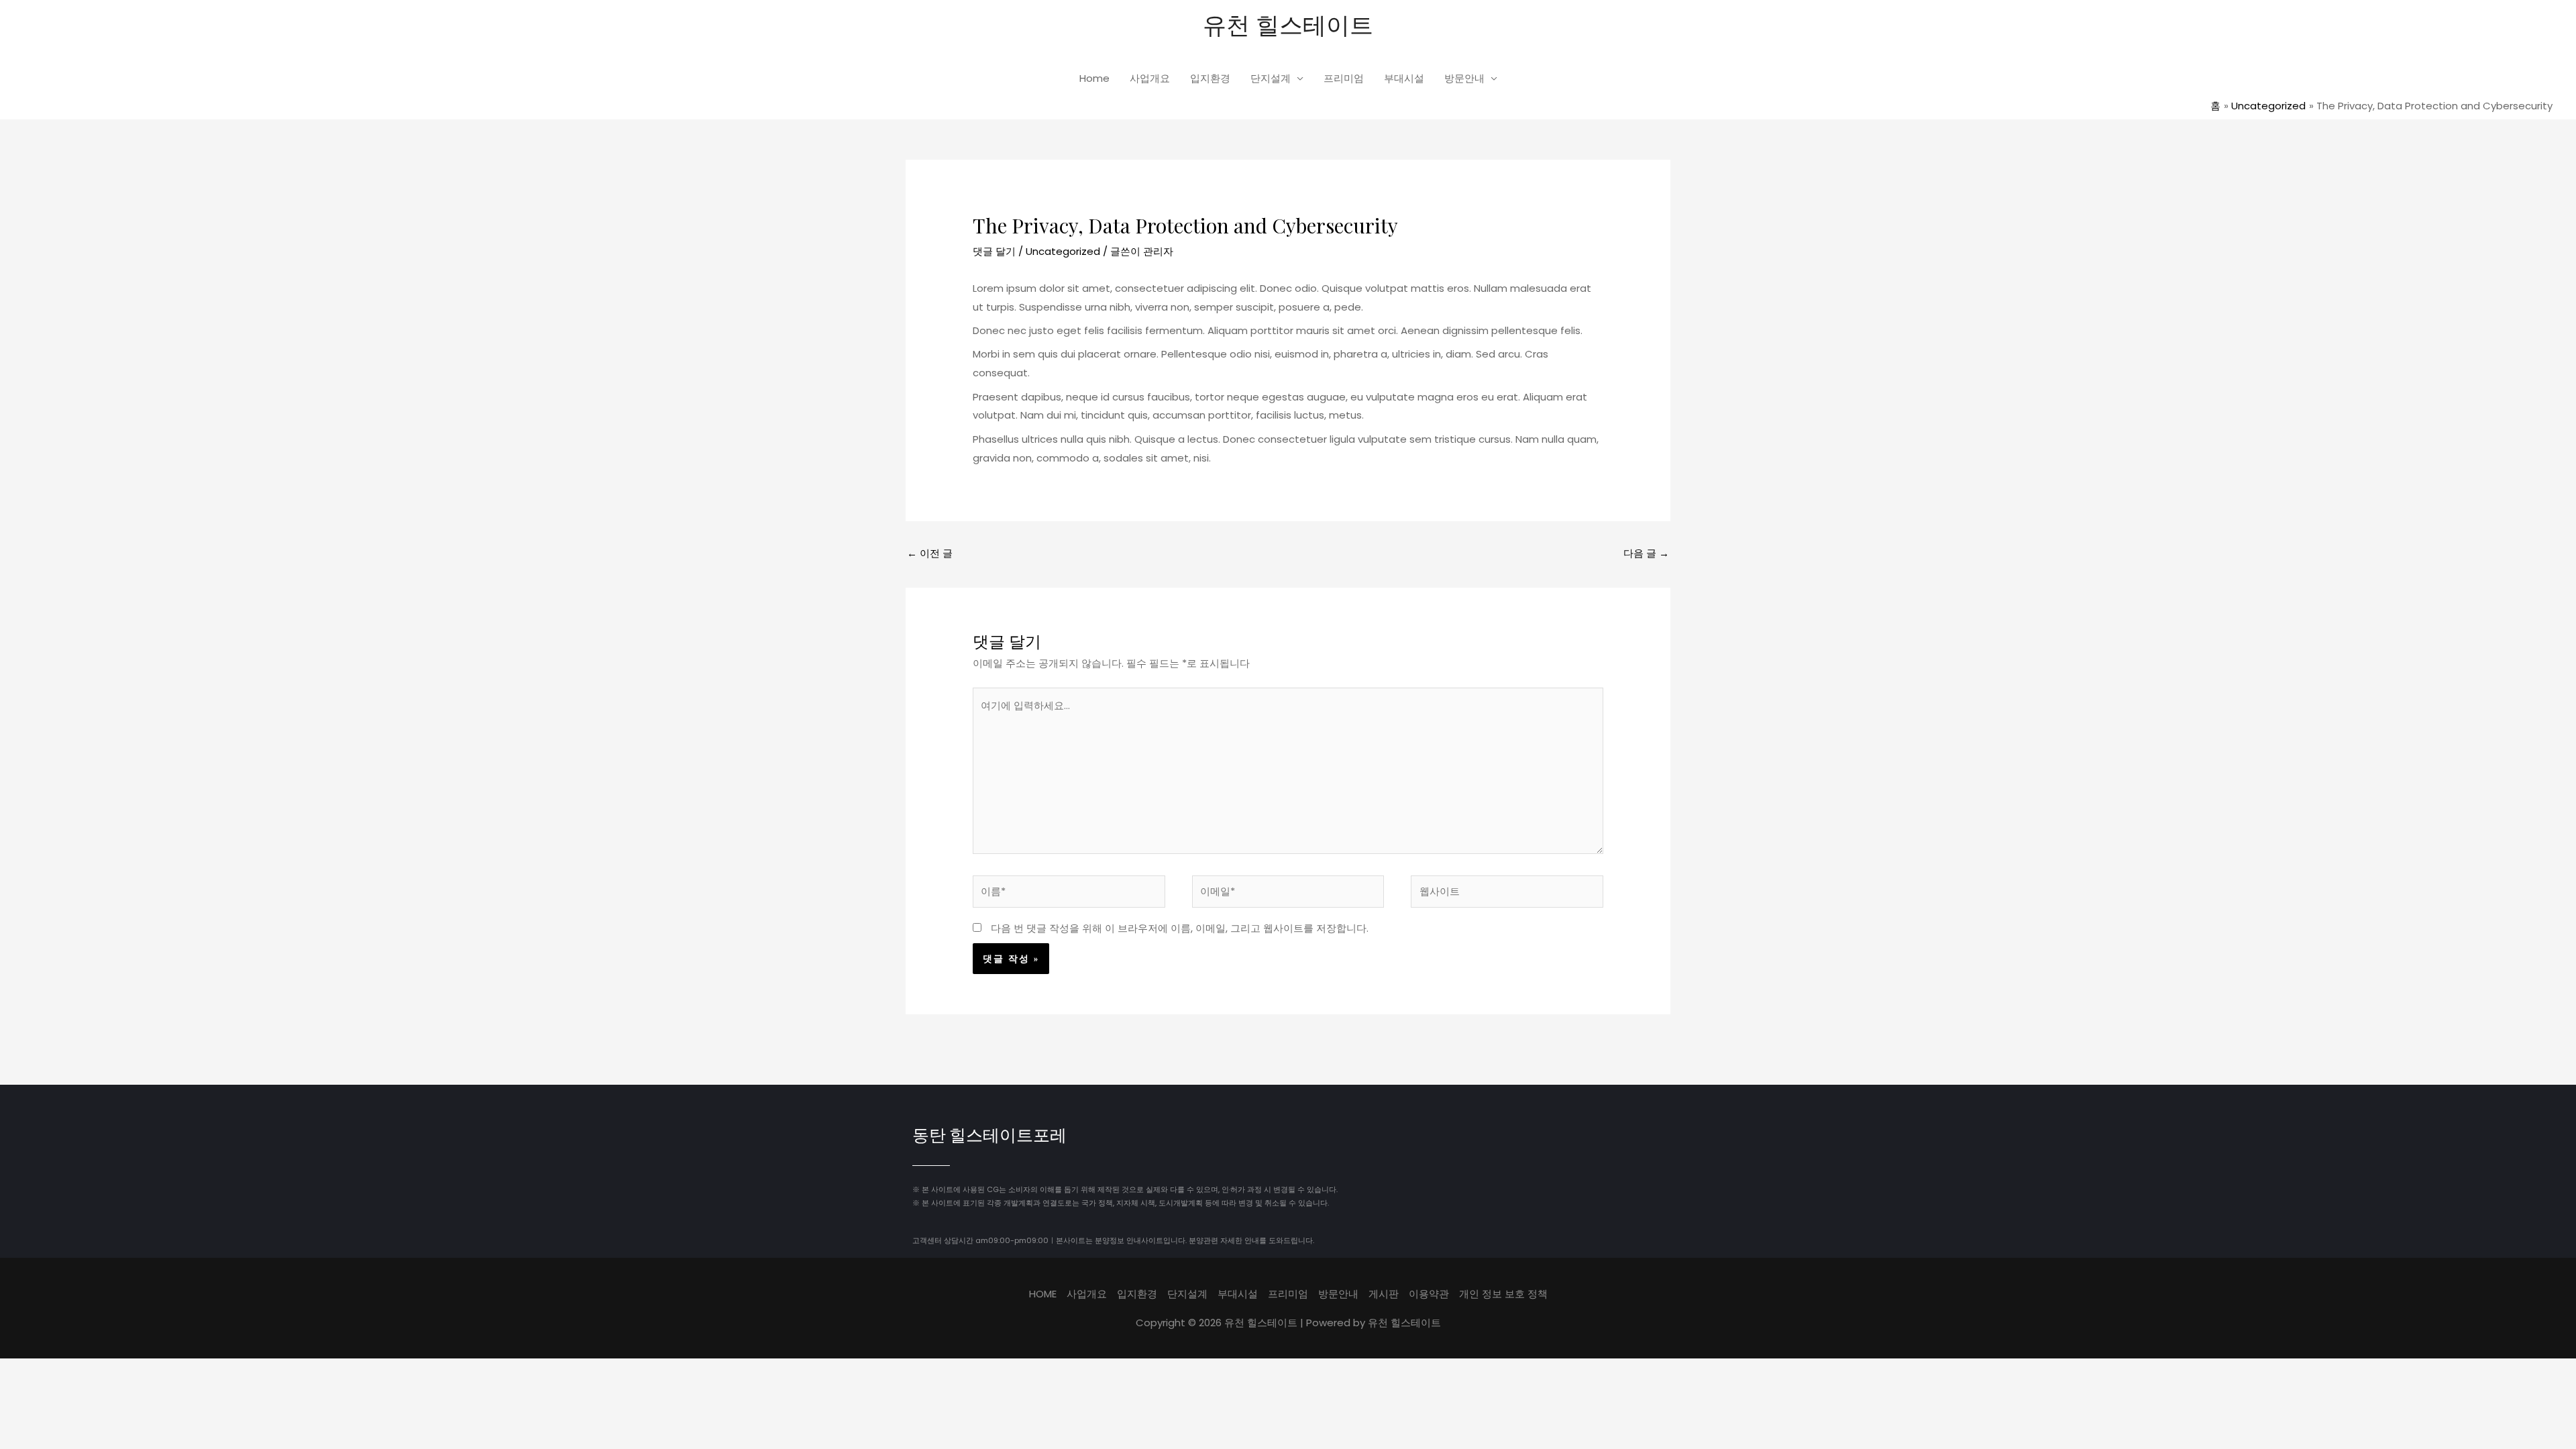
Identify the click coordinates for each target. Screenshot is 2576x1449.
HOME (1043, 1294)
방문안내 (1464, 78)
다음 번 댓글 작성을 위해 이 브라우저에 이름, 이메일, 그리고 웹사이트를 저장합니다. (1180, 928)
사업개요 (1150, 78)
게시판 (1384, 1294)
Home (1094, 78)
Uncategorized (1063, 251)
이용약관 (1429, 1294)
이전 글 (930, 553)
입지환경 (1210, 78)
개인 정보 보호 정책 (1503, 1294)
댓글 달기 (994, 251)
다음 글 (1646, 553)
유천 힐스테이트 (1288, 24)
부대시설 (1404, 78)
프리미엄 (1344, 78)
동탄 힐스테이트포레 (989, 1137)
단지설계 (1271, 78)
